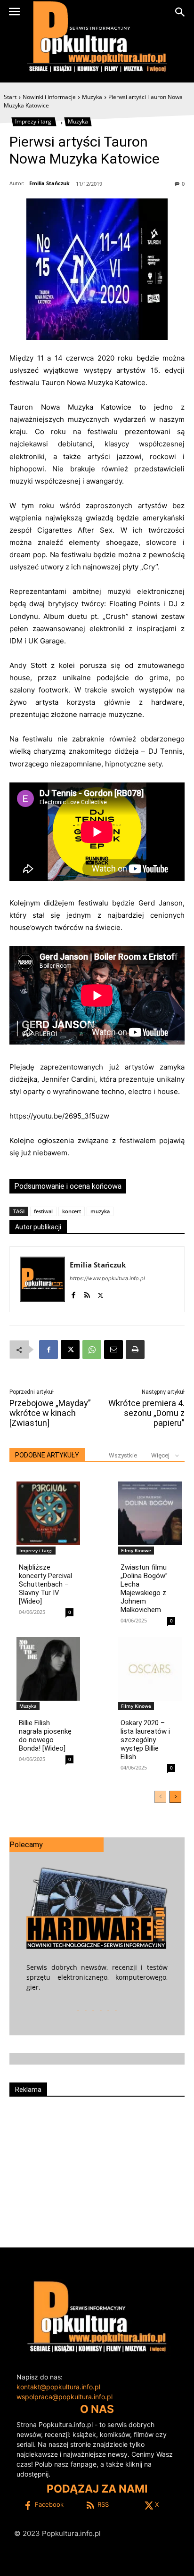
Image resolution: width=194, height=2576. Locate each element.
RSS (103, 2504)
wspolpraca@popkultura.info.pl (65, 2397)
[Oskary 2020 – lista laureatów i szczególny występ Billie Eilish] (150, 1669)
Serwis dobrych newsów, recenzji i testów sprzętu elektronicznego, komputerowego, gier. (97, 1977)
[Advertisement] (97, 2168)
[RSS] (87, 1293)
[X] (101, 1293)
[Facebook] (73, 1293)
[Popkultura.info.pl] (97, 37)
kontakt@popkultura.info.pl (58, 2387)
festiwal (43, 1211)
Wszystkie (123, 1455)
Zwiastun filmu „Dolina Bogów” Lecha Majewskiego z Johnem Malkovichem (144, 1588)
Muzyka (92, 97)
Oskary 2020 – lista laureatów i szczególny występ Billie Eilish (145, 1740)
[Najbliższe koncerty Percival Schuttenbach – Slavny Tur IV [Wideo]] (48, 1513)
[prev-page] (160, 1797)
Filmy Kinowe (136, 1550)
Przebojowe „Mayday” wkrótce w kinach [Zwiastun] (50, 1413)
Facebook (49, 2504)
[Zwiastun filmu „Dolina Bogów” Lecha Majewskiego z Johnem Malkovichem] (150, 1513)
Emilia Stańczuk (49, 183)
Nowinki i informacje (49, 97)
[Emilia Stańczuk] (42, 1279)
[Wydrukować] (135, 1350)
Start (10, 97)
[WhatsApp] (92, 1350)
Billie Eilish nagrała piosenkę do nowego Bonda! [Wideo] (45, 1736)
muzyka (100, 1211)
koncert (72, 1211)
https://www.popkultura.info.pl (107, 1278)
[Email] (113, 1350)
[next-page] (175, 1797)
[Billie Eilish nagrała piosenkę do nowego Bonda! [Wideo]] (48, 1669)
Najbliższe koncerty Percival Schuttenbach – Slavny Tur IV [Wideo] (45, 1584)
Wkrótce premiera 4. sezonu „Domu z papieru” (146, 1413)
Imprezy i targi (34, 121)
